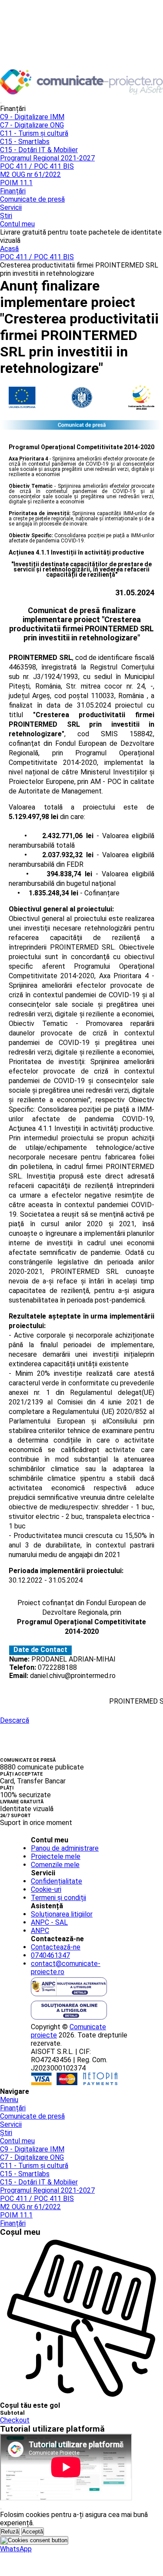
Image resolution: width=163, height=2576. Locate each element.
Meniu (9, 2100)
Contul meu (17, 224)
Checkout (15, 2420)
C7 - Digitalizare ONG (32, 125)
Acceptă (33, 2532)
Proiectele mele (56, 1856)
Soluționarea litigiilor (62, 1914)
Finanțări (13, 191)
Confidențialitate (57, 1881)
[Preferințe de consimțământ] (34, 2540)
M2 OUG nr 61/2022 (30, 175)
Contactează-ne (56, 1947)
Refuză (10, 2532)
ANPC (40, 1931)
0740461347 (50, 1955)
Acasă (9, 249)
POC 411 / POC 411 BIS (37, 166)
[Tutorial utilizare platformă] (1, 103)
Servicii (11, 207)
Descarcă (15, 1720)
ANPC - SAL (49, 1922)
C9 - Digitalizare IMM (32, 117)
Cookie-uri (46, 1889)
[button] (16, 2549)
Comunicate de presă (32, 199)
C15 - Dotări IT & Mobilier (39, 150)
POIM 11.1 (16, 183)
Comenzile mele (55, 1865)
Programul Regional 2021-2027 (47, 158)
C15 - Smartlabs (25, 142)
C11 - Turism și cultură (34, 133)
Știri (6, 216)
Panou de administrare (65, 1848)
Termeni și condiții (58, 1898)
